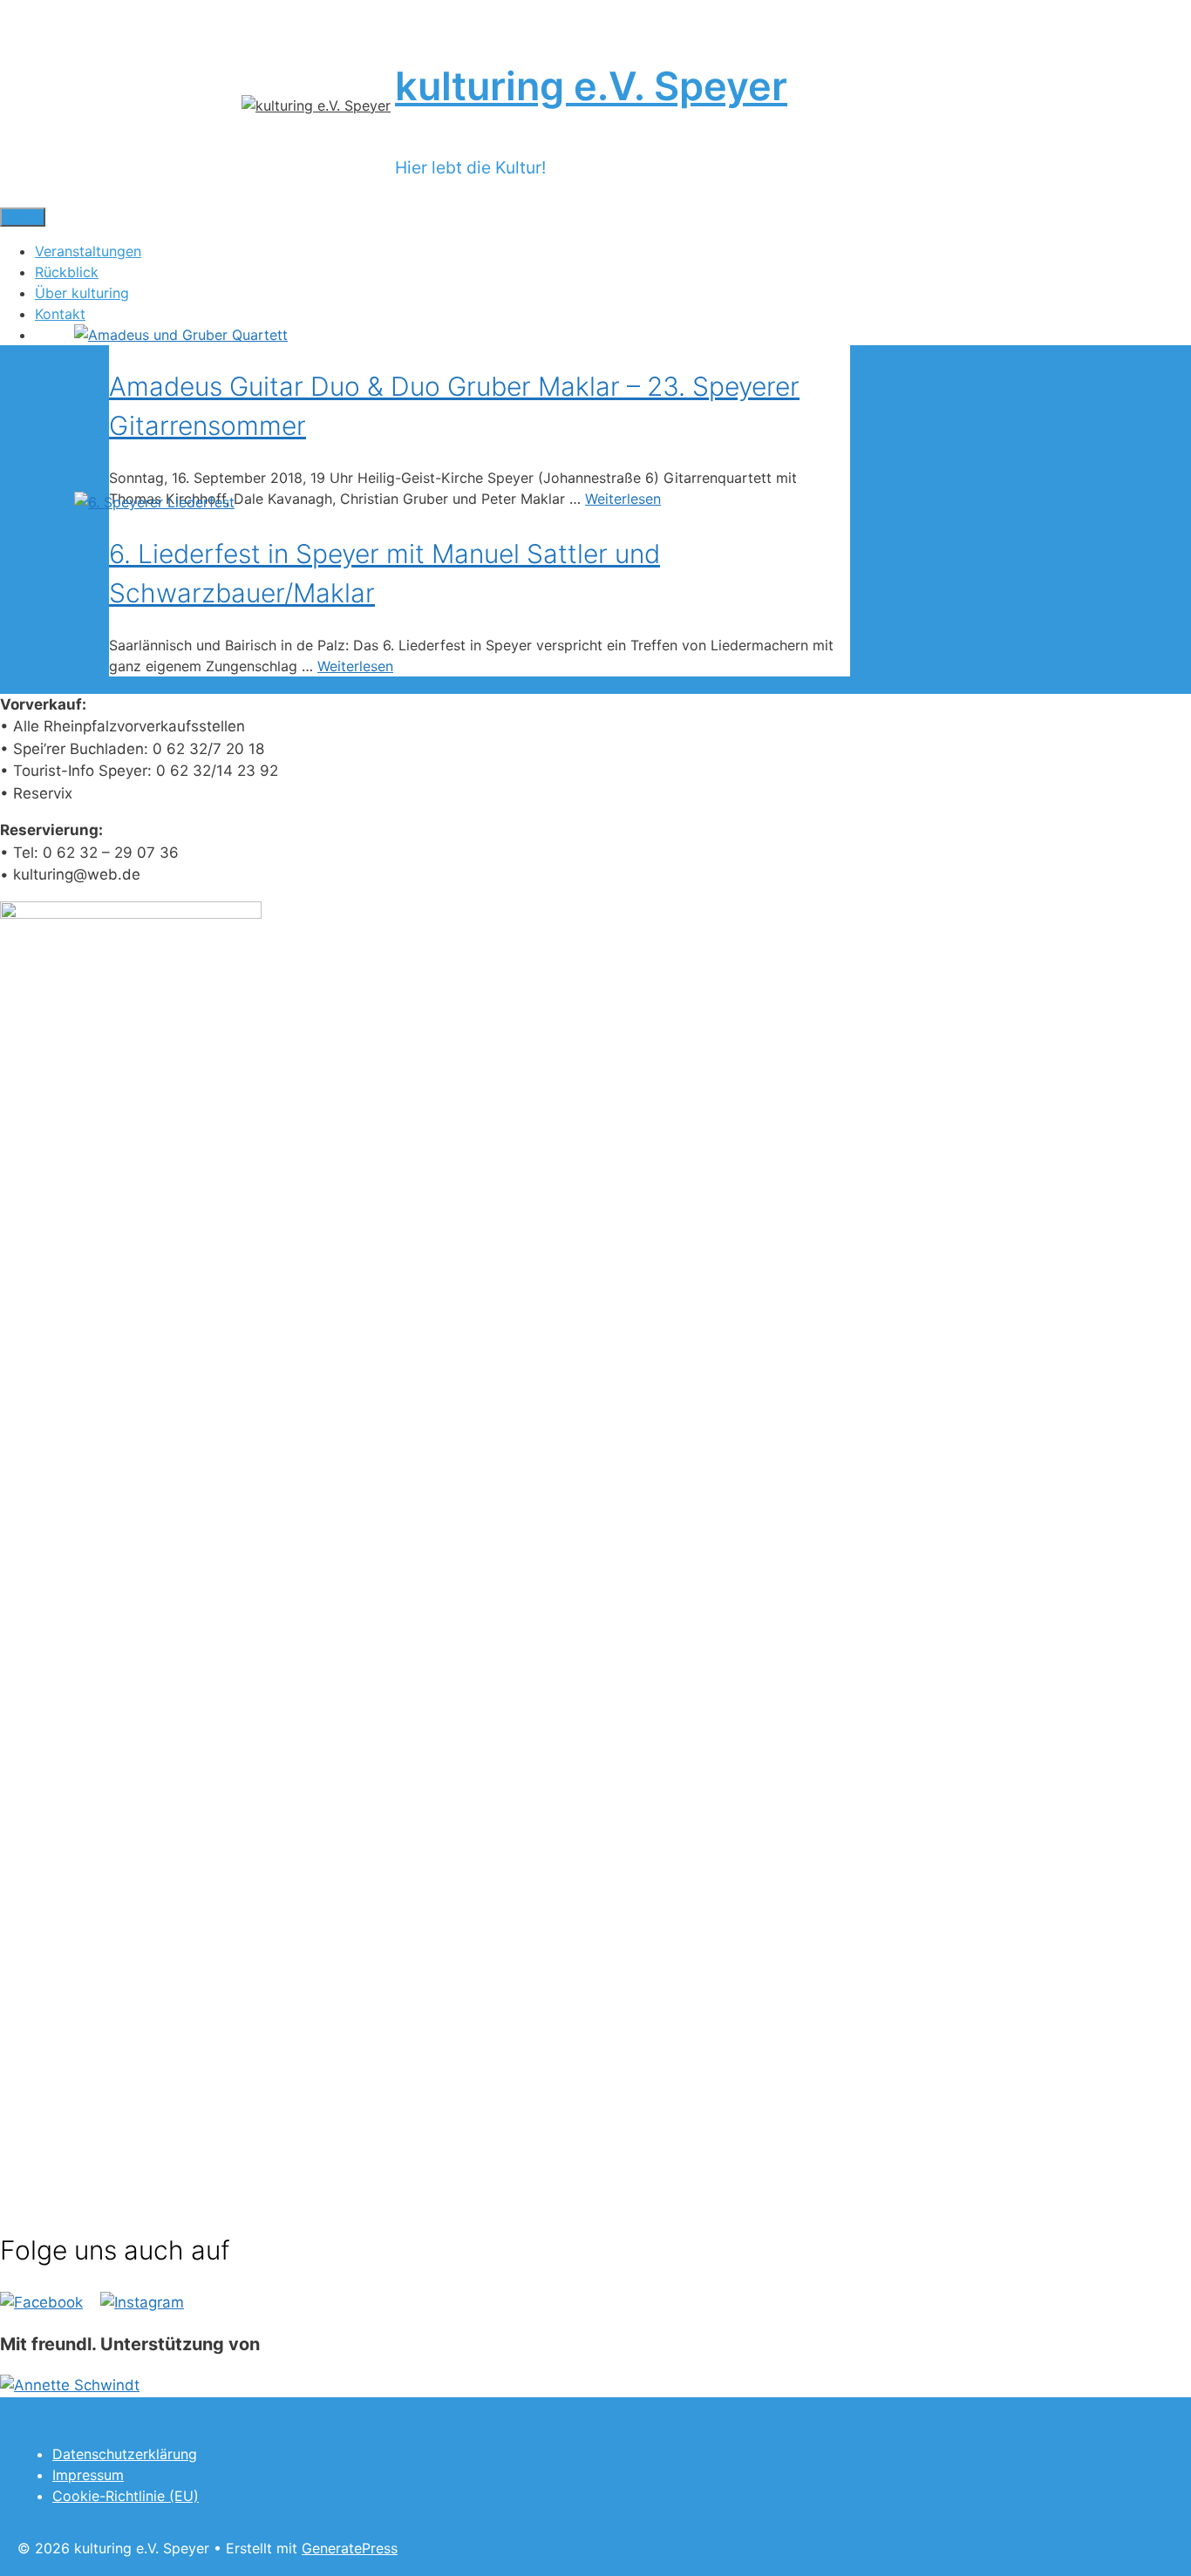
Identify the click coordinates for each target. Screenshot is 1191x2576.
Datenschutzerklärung (125, 2454)
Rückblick (67, 272)
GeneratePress (350, 2548)
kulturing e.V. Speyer (591, 86)
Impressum (88, 2475)
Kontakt (60, 314)
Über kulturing (82, 293)
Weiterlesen (623, 499)
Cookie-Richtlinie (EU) (126, 2496)
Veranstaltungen (88, 251)
